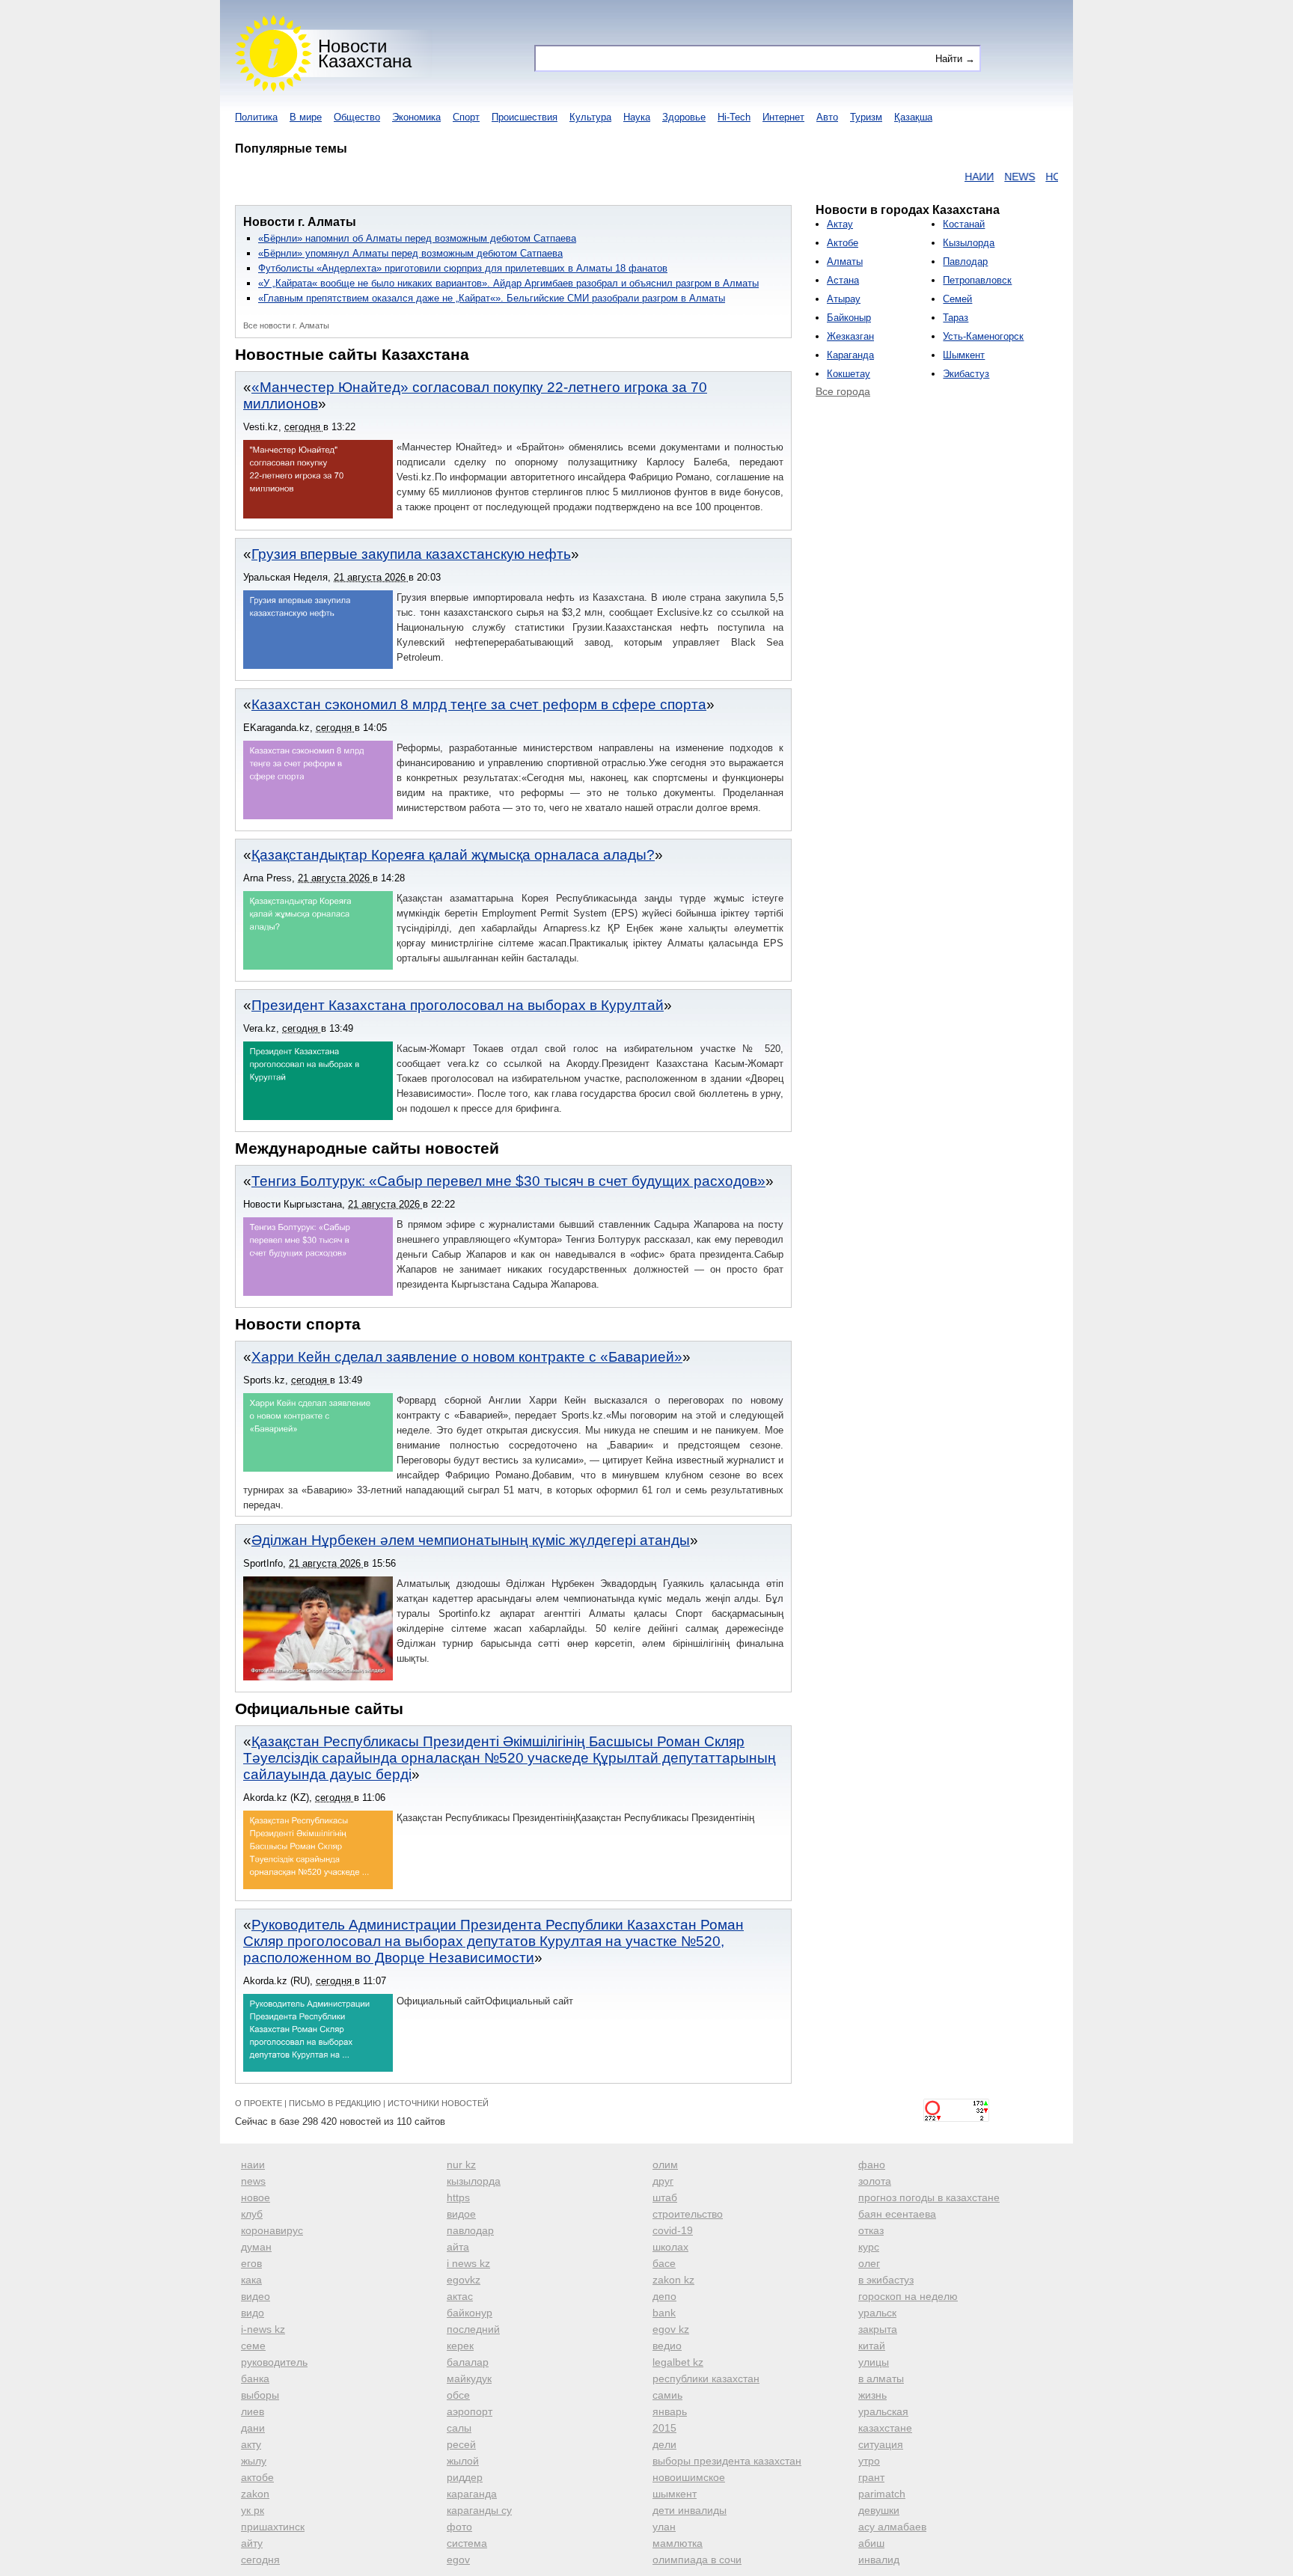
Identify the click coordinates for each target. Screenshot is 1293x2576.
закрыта (878, 2329)
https (458, 2197)
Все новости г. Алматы (286, 325)
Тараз (956, 318)
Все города (843, 391)
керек (460, 2346)
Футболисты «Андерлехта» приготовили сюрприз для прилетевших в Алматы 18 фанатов (463, 268)
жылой (463, 2461)
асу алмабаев (892, 2527)
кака (251, 2280)
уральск (877, 2313)
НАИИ (938, 177)
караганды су (479, 2510)
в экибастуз (886, 2280)
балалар (468, 2362)
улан (664, 2527)
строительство (688, 2214)
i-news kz (263, 2329)
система (467, 2543)
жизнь (872, 2395)
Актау (840, 224)
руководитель (274, 2362)
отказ (871, 2230)
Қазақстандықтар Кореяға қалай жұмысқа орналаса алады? (453, 855)
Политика (256, 117)
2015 (664, 2428)
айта (458, 2247)
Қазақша (913, 117)
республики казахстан (706, 2378)
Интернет (783, 117)
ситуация (881, 2444)
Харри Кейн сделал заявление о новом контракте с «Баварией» (467, 1357)
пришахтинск (273, 2527)
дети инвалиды (690, 2510)
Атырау (844, 299)
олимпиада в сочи (697, 2560)
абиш (871, 2543)
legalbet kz (678, 2362)
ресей (461, 2444)
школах (670, 2247)
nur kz (461, 2164)
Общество (357, 117)
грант (871, 2477)
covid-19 (673, 2230)
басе (664, 2263)
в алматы (881, 2378)
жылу (254, 2461)
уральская (883, 2411)
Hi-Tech (734, 117)
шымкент (675, 2494)
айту (252, 2543)
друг (663, 2181)
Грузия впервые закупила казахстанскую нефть (411, 554)
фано (872, 2164)
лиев (253, 2411)
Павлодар (965, 261)
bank (664, 2313)
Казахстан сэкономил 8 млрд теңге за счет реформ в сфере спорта (479, 704)
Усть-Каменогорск (983, 336)
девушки (879, 2510)
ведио (667, 2346)
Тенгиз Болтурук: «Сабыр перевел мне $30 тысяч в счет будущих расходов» (508, 1181)
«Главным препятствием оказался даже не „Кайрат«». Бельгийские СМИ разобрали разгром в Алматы (492, 298)
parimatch (882, 2494)
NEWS (978, 177)
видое (461, 2214)
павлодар (470, 2230)
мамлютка (678, 2543)
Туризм (866, 117)
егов (251, 2263)
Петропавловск (977, 280)
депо (664, 2296)
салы (459, 2428)
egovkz (464, 2280)
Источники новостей (438, 2103)
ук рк (253, 2510)
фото (459, 2527)
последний (473, 2329)
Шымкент (964, 355)
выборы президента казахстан (727, 2461)
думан (256, 2247)
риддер (465, 2477)
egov (458, 2560)
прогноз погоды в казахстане (929, 2197)
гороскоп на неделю (908, 2296)
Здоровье (684, 117)
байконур (470, 2313)
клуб (252, 2214)
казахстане (885, 2428)
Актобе (843, 243)
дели (664, 2444)
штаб (665, 2197)
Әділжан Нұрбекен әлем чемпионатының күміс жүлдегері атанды (471, 1540)
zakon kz (673, 2280)
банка (255, 2378)
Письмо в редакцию (335, 2103)
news (253, 2181)
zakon (255, 2494)
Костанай (964, 224)
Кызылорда (969, 243)
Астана (843, 280)
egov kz (671, 2329)
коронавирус (272, 2230)
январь (670, 2411)
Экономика (416, 117)
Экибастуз (966, 374)
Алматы (845, 261)
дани (253, 2428)
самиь (667, 2395)
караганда (472, 2494)
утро (869, 2461)
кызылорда (474, 2181)
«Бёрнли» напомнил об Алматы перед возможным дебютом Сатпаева (417, 238)
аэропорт (470, 2411)
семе (253, 2346)
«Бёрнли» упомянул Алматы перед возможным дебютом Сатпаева (410, 253)
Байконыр (849, 318)
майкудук (469, 2378)
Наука (637, 117)
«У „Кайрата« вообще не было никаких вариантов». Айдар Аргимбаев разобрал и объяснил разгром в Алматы (508, 283)
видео (256, 2296)
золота (875, 2181)
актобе (257, 2477)
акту (251, 2444)
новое (256, 2197)
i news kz (468, 2263)
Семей (957, 299)
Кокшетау (849, 374)
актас (460, 2296)
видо (253, 2313)
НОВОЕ (1023, 177)
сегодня (260, 2560)
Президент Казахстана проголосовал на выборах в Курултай (458, 1005)
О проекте (259, 2103)
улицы (874, 2362)
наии (253, 2164)
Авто (827, 117)
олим (665, 2164)
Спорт (466, 117)
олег (869, 2263)
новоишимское (689, 2477)
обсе (458, 2395)
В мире (306, 117)
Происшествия (525, 117)
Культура (590, 117)
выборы (260, 2395)
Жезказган (850, 336)
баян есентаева (897, 2214)
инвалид (879, 2560)
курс (869, 2247)
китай (872, 2346)
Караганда (850, 355)
